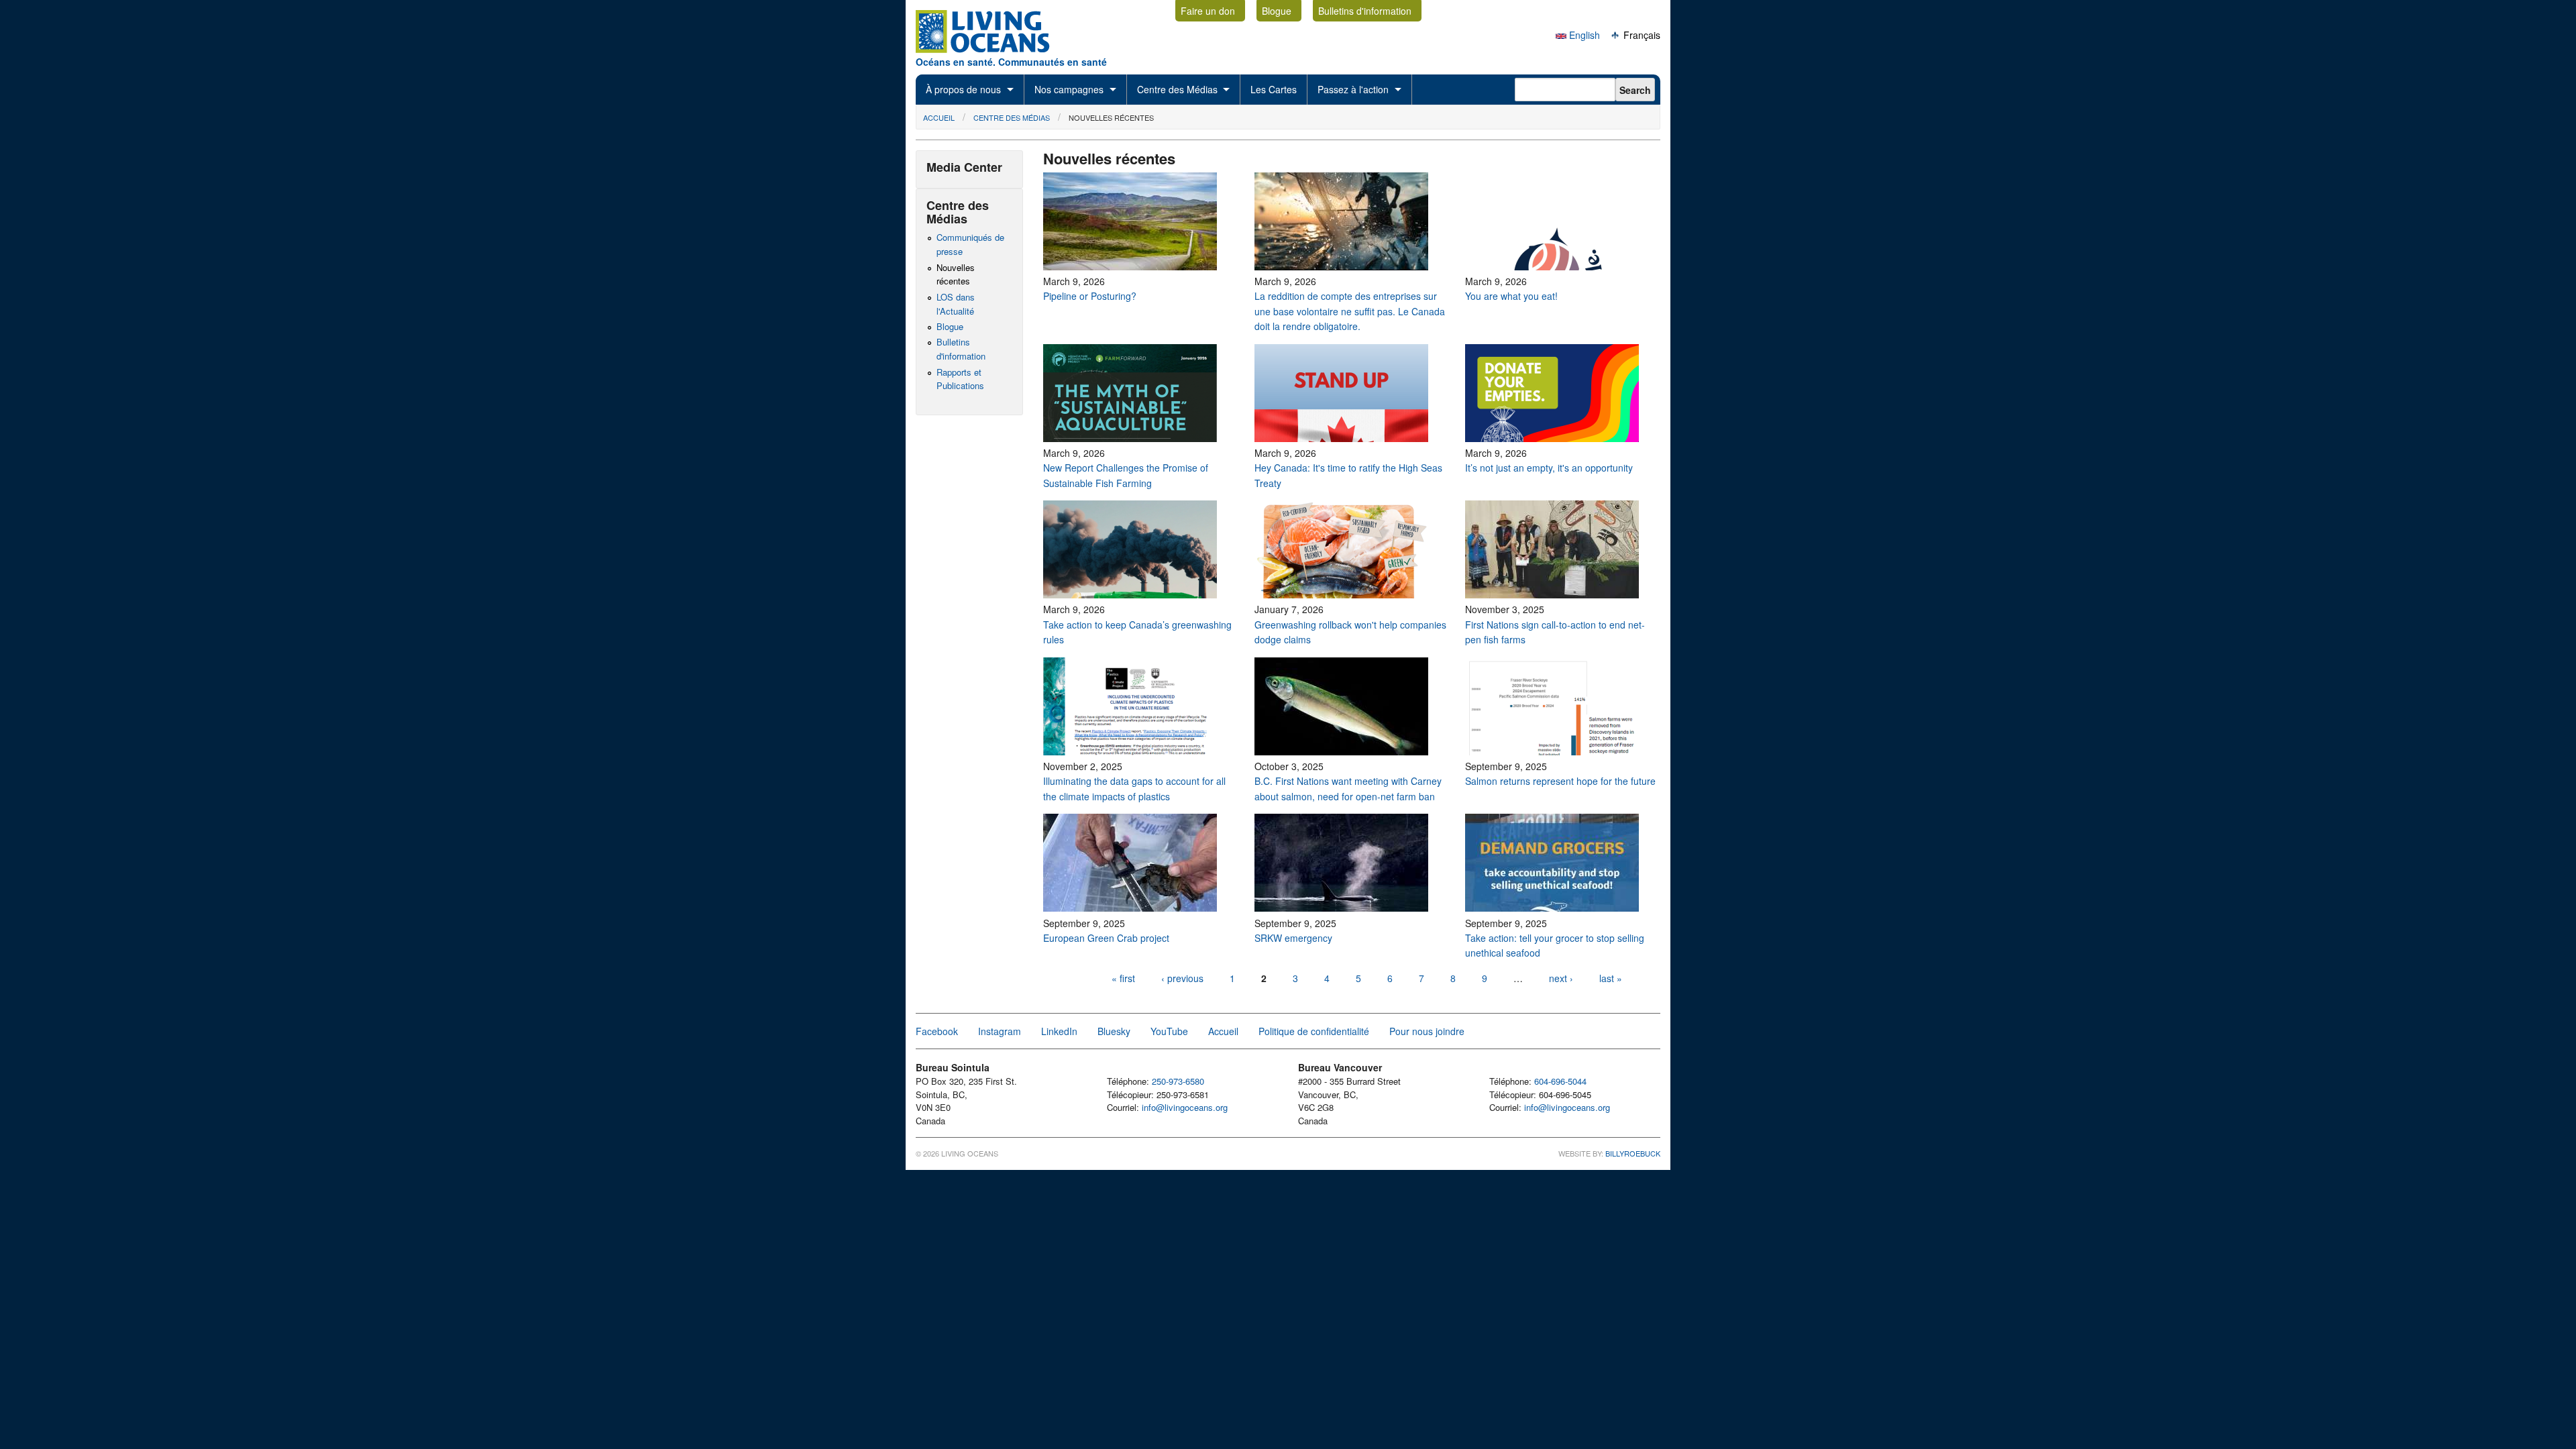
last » (1611, 978)
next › (1562, 978)
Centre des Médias (1177, 89)
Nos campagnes (1069, 89)
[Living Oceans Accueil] (995, 49)
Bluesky (1114, 1031)
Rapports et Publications (960, 379)
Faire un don (1208, 11)
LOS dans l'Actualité (956, 304)
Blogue (1277, 11)
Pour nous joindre (1427, 1031)
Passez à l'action (1353, 89)
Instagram (1000, 1031)
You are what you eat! (1511, 296)
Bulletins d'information (1365, 11)
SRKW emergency (1293, 938)
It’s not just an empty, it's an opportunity (1550, 468)
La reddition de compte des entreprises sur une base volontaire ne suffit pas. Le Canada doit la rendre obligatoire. (1350, 311)
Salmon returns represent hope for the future (1560, 781)
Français (1641, 35)
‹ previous (1182, 978)
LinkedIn (1059, 1031)
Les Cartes (1274, 89)
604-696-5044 (1560, 1081)
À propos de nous (963, 89)
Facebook (937, 1031)
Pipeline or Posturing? (1090, 296)
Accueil (939, 117)
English (1583, 35)
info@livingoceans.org (1185, 1107)
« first (1123, 978)
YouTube (1169, 1031)
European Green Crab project (1108, 938)
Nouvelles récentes (1111, 117)
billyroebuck (1633, 1153)
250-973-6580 (1178, 1081)
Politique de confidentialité (1314, 1031)
